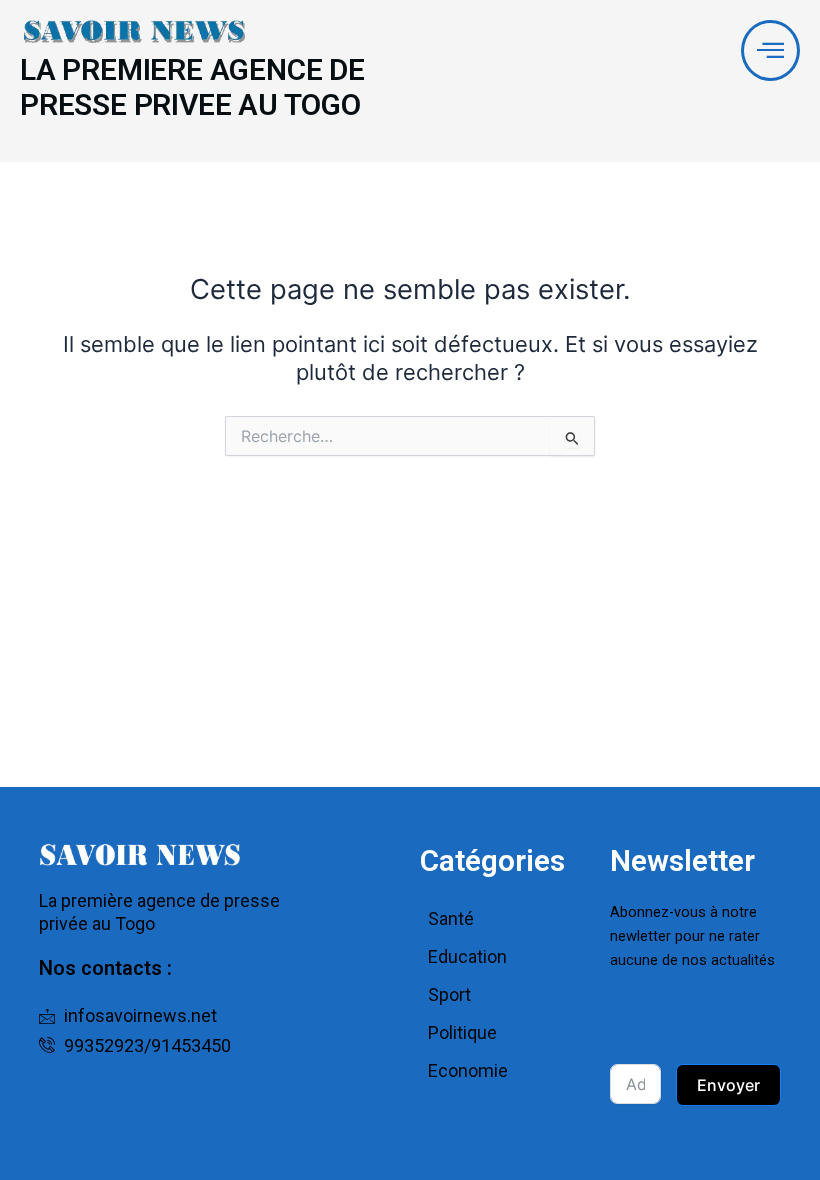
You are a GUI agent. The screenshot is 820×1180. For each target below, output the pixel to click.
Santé (451, 918)
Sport (449, 994)
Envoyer (728, 1085)
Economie (468, 1070)
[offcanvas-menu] (770, 50)
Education (467, 956)
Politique (462, 1032)
